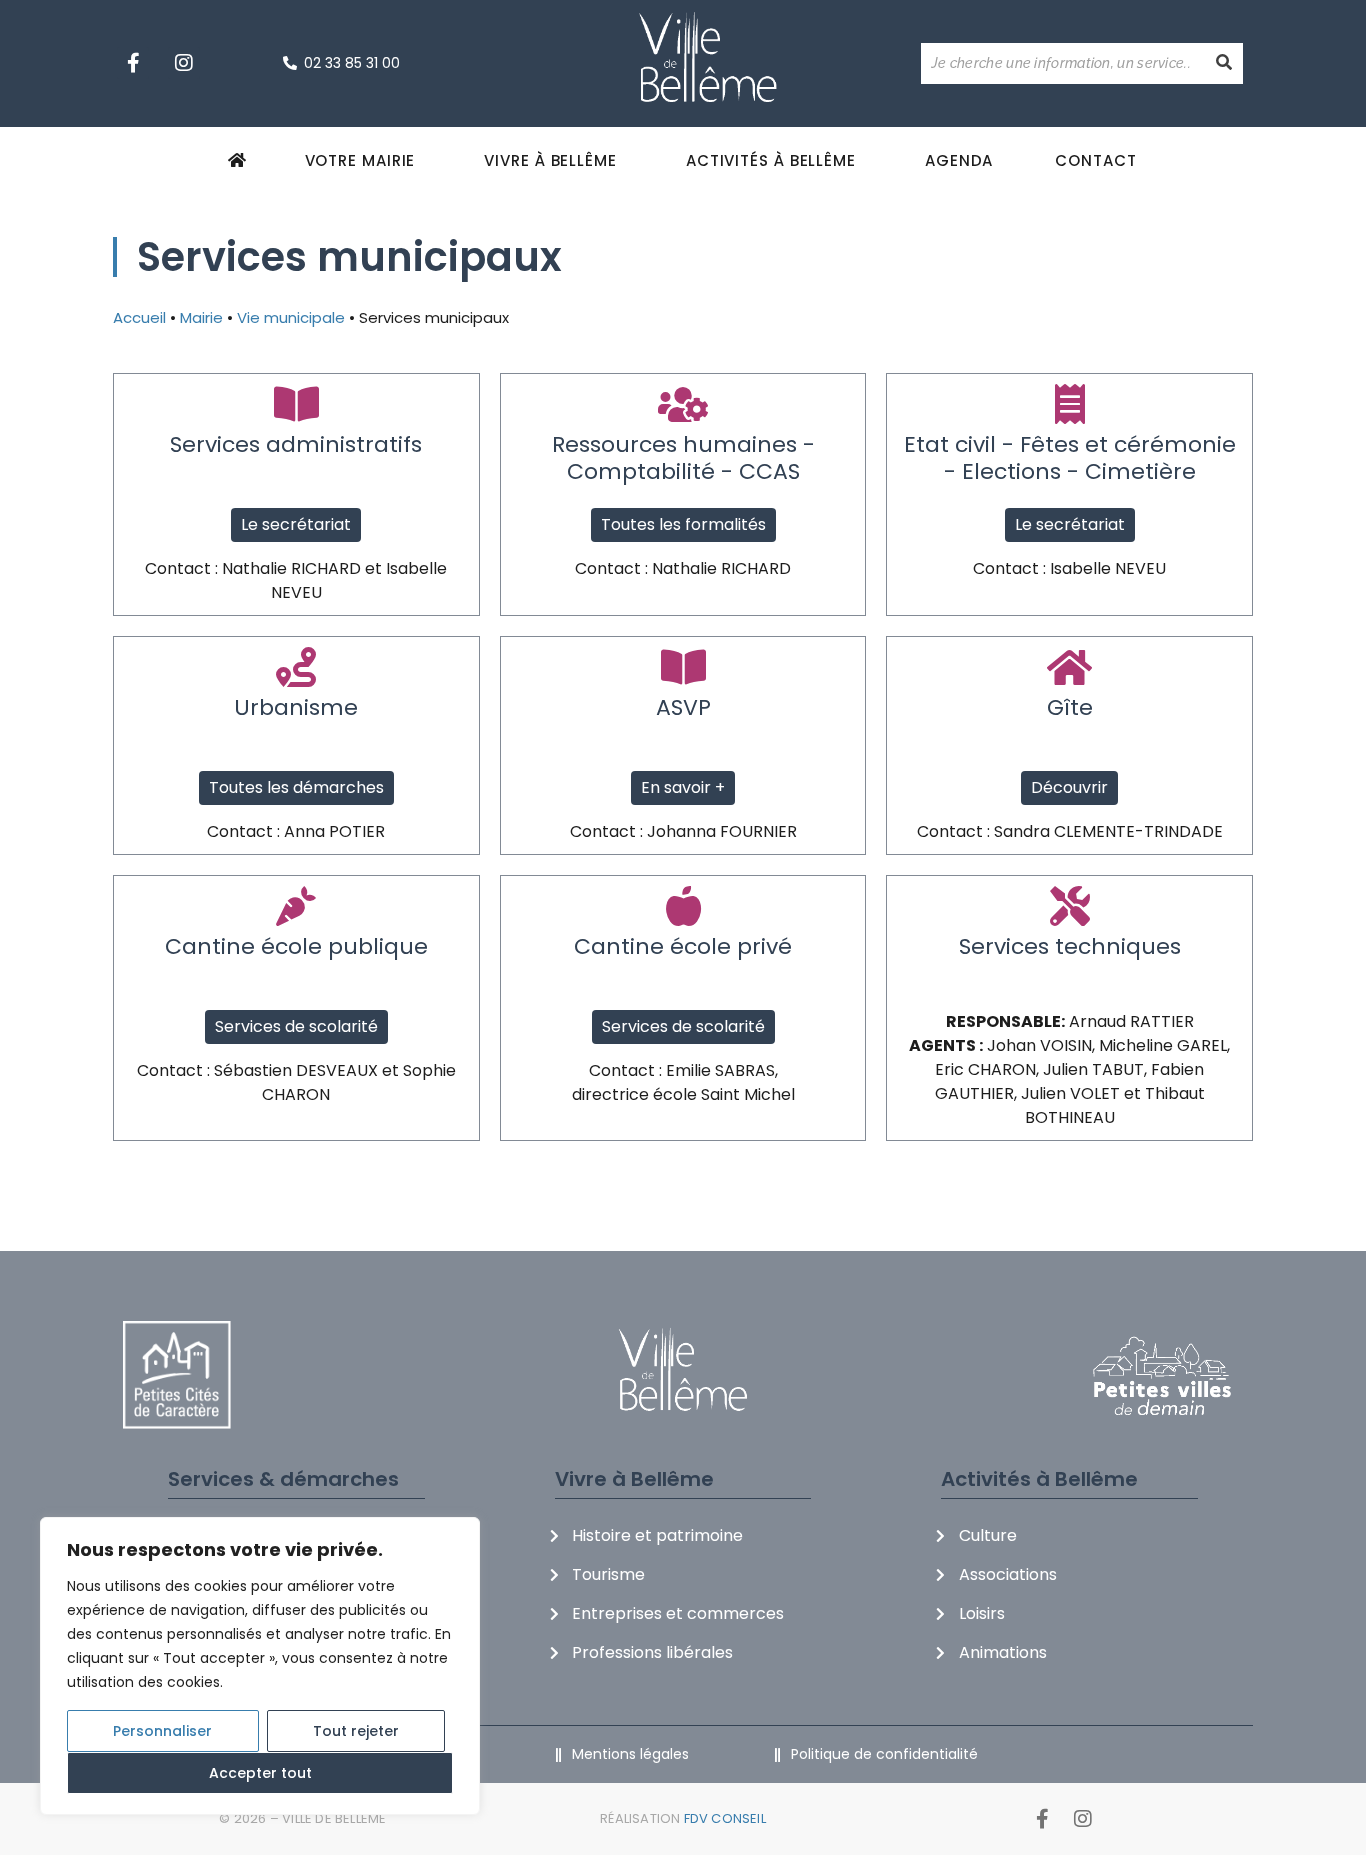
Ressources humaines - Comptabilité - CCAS (683, 457)
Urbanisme (296, 707)
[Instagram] (184, 63)
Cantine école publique (296, 946)
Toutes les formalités (683, 524)
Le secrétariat (296, 524)
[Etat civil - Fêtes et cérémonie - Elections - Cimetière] (1070, 404)
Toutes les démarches (296, 787)
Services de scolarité (296, 1026)
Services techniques (1070, 946)
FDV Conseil (725, 1818)
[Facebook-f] (133, 63)
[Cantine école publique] (296, 906)
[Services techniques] (1070, 906)
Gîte (1070, 707)
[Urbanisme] (296, 667)
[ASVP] (683, 667)
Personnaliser (162, 1731)
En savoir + (683, 787)
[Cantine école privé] (683, 906)
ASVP (683, 707)
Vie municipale (291, 317)
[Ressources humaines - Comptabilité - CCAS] (683, 404)
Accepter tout (260, 1773)
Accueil (139, 317)
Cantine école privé (683, 946)
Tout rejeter (356, 1731)
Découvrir (1069, 787)
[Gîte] (1070, 667)
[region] (260, 1666)
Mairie (201, 317)
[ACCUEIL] (240, 160)
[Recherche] (1224, 63)
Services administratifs (296, 444)
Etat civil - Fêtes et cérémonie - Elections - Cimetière (1070, 457)
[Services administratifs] (296, 404)
